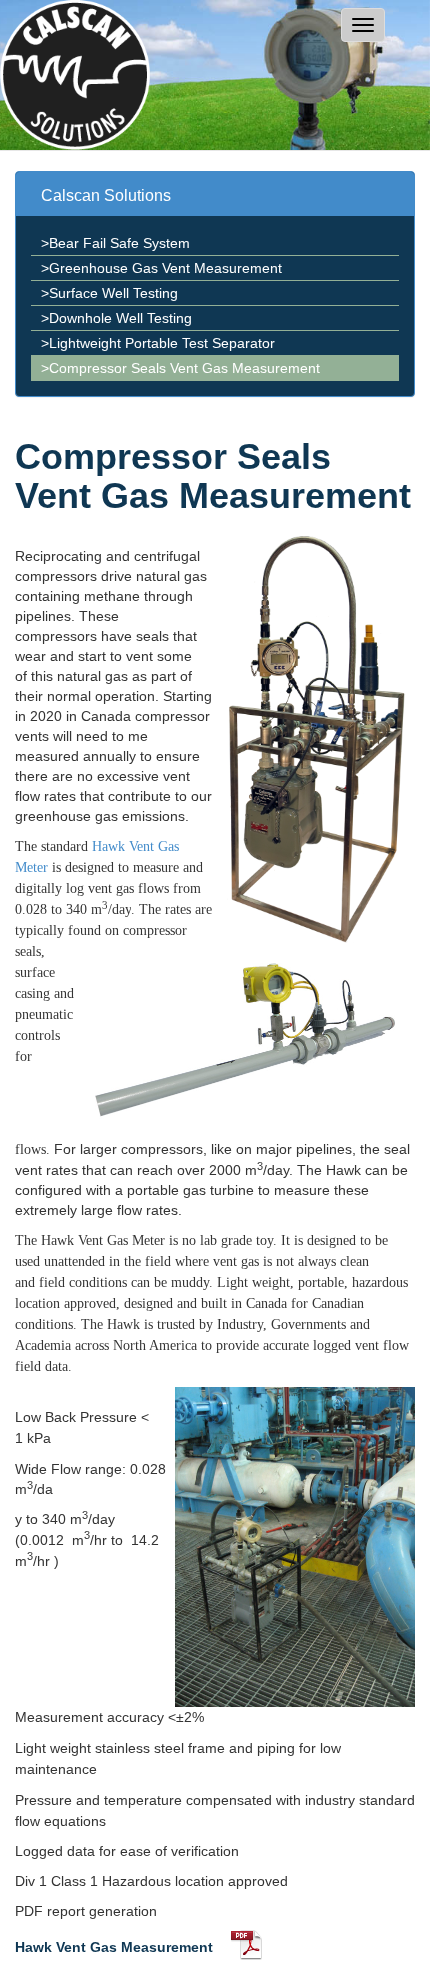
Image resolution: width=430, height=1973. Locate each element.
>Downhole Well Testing (116, 318)
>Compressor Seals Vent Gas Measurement (180, 368)
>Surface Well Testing (109, 293)
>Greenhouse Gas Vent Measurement (161, 268)
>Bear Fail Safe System (115, 243)
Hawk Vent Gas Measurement (114, 1947)
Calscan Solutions (106, 195)
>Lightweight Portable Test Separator (158, 343)
